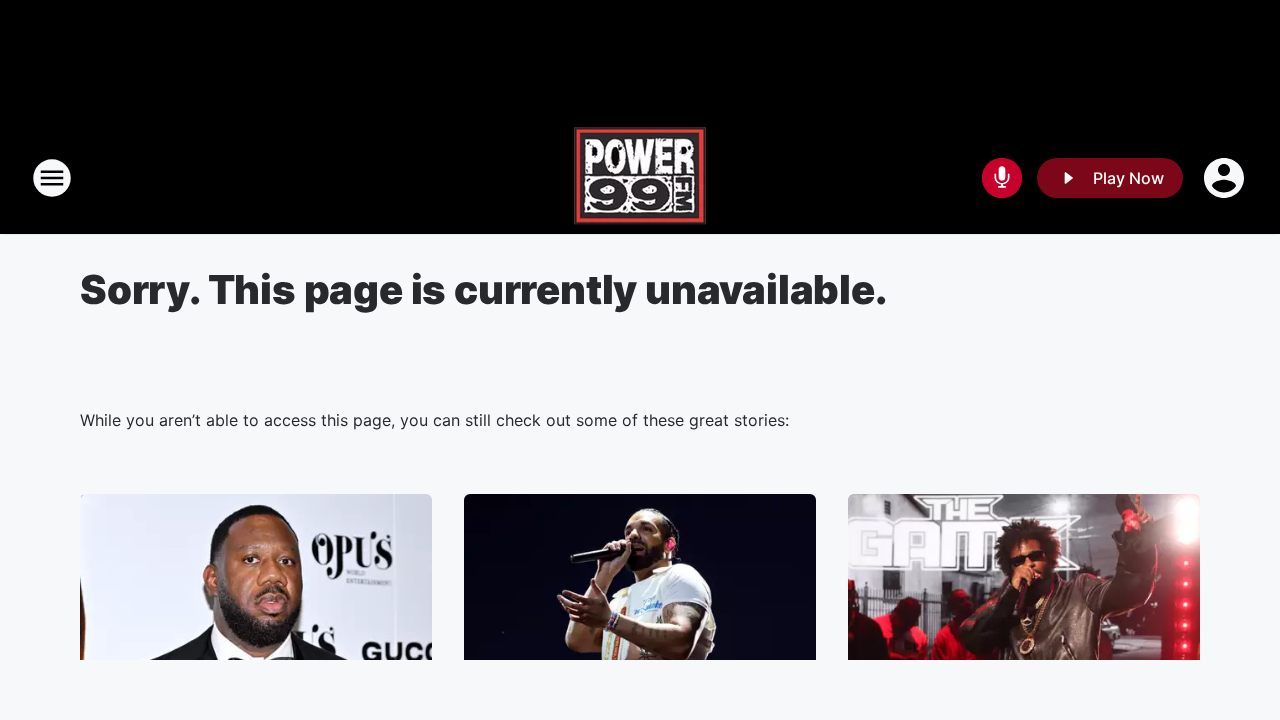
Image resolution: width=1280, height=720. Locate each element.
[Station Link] (640, 178)
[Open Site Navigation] (52, 178)
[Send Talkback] (1002, 178)
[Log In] (1226, 178)
